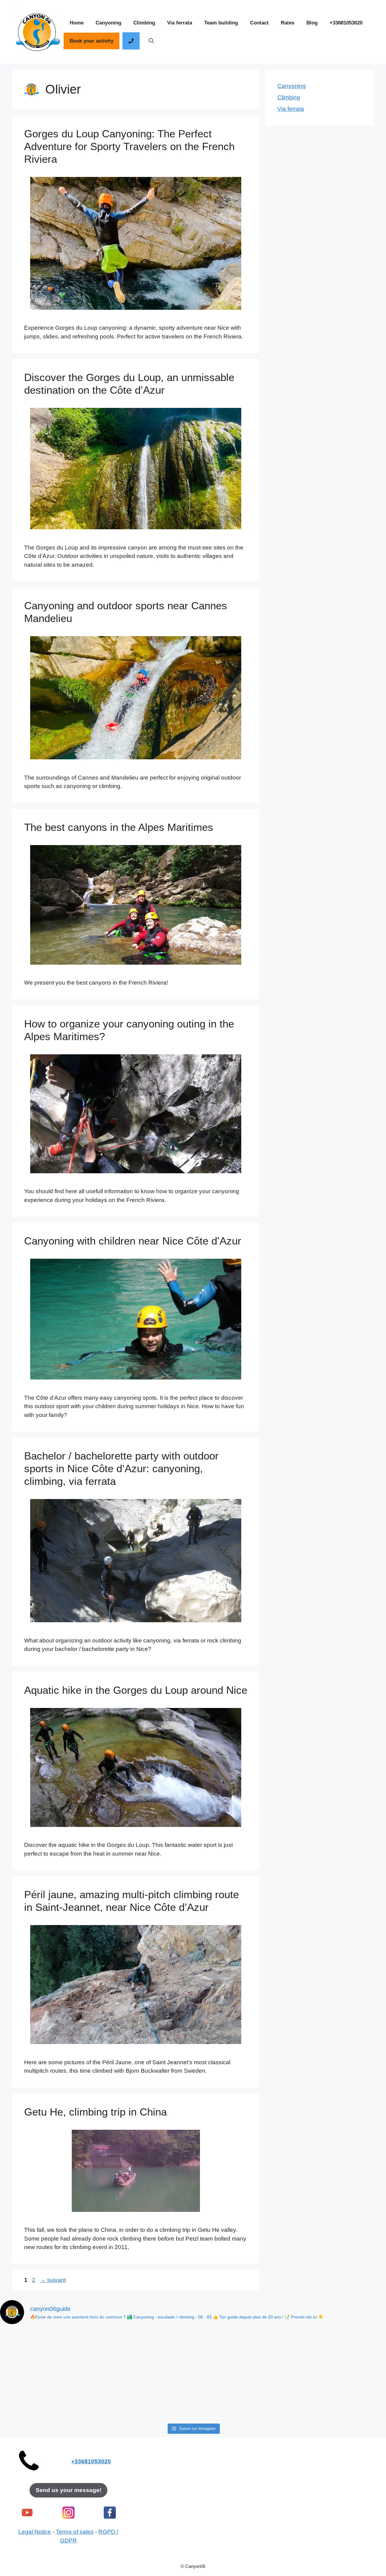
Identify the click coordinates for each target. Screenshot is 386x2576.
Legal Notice (35, 2532)
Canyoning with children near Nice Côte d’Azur (133, 1241)
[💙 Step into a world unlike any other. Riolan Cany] (349, 2352)
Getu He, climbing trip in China (95, 2112)
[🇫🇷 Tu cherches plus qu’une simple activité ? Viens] (271, 2397)
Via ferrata (180, 23)
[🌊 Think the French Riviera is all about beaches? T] (37, 2352)
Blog (312, 23)
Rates (288, 23)
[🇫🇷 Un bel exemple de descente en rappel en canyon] (115, 2397)
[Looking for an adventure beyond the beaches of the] (271, 2352)
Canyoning (108, 23)
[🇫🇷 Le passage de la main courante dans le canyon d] (115, 2352)
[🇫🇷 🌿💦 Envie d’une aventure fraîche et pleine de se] (193, 2397)
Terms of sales (75, 2532)
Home (77, 23)
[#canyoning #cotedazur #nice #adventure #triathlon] (193, 2352)
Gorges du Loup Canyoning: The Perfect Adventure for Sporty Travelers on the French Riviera (129, 146)
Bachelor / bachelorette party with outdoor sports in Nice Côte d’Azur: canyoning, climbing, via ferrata (121, 1468)
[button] (151, 41)
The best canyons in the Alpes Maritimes (119, 827)
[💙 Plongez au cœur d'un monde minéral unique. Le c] (37, 2397)
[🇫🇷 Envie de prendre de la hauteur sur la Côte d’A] (349, 2397)
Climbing (144, 23)
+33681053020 (346, 23)
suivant (53, 2280)
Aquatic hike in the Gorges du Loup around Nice (136, 1690)
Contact (259, 23)
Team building (221, 23)
